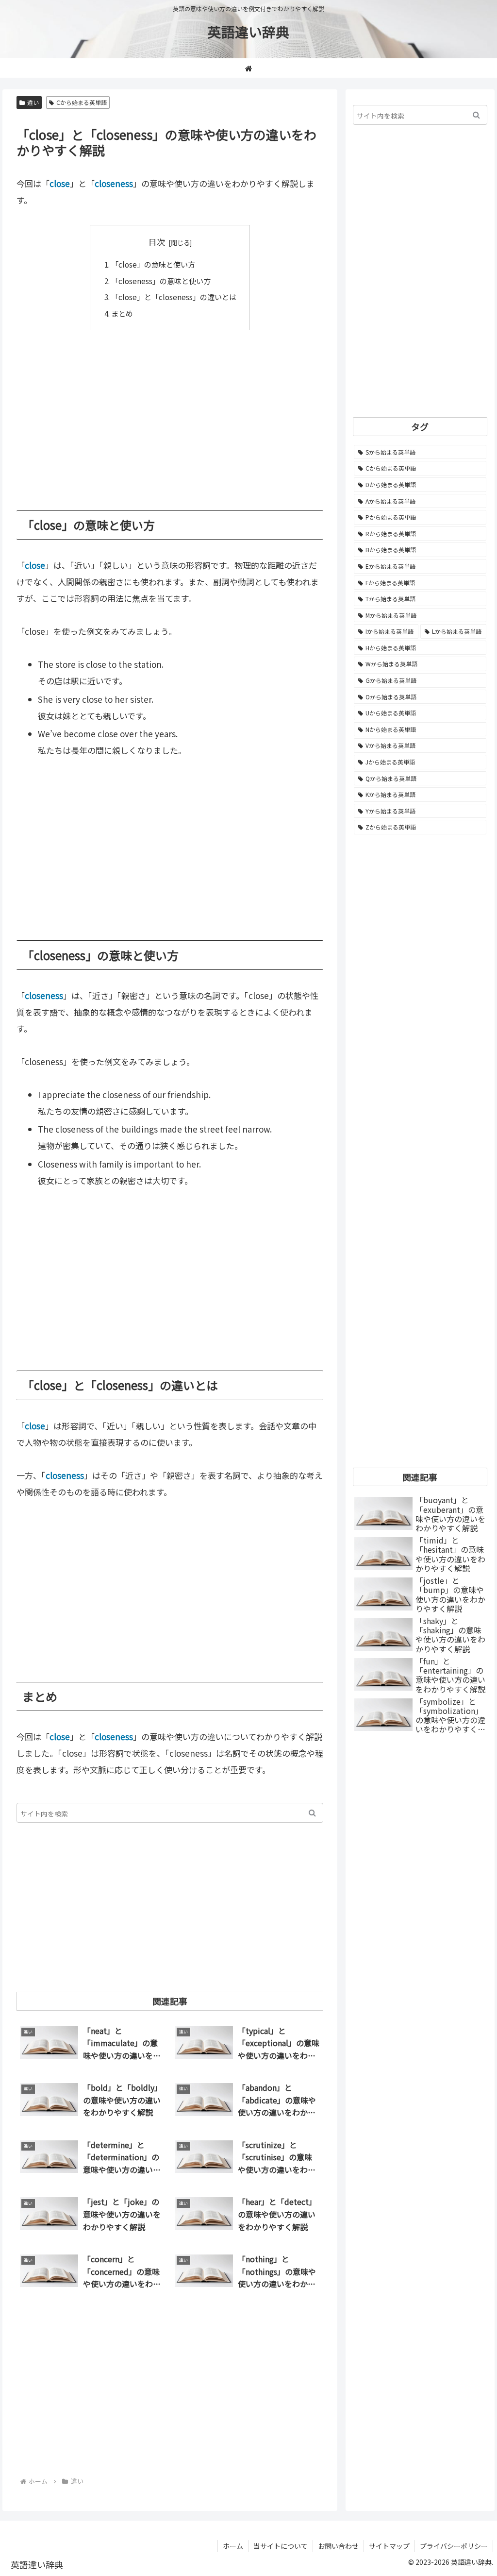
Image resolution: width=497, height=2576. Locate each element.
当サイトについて (281, 2546)
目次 (157, 242)
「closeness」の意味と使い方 (161, 281)
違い (33, 102)
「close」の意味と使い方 (153, 264)
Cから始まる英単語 (82, 102)
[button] (312, 1813)
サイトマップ (389, 2546)
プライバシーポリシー (454, 2546)
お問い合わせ (338, 2546)
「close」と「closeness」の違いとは (174, 297)
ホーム (233, 2546)
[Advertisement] (170, 413)
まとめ (122, 313)
